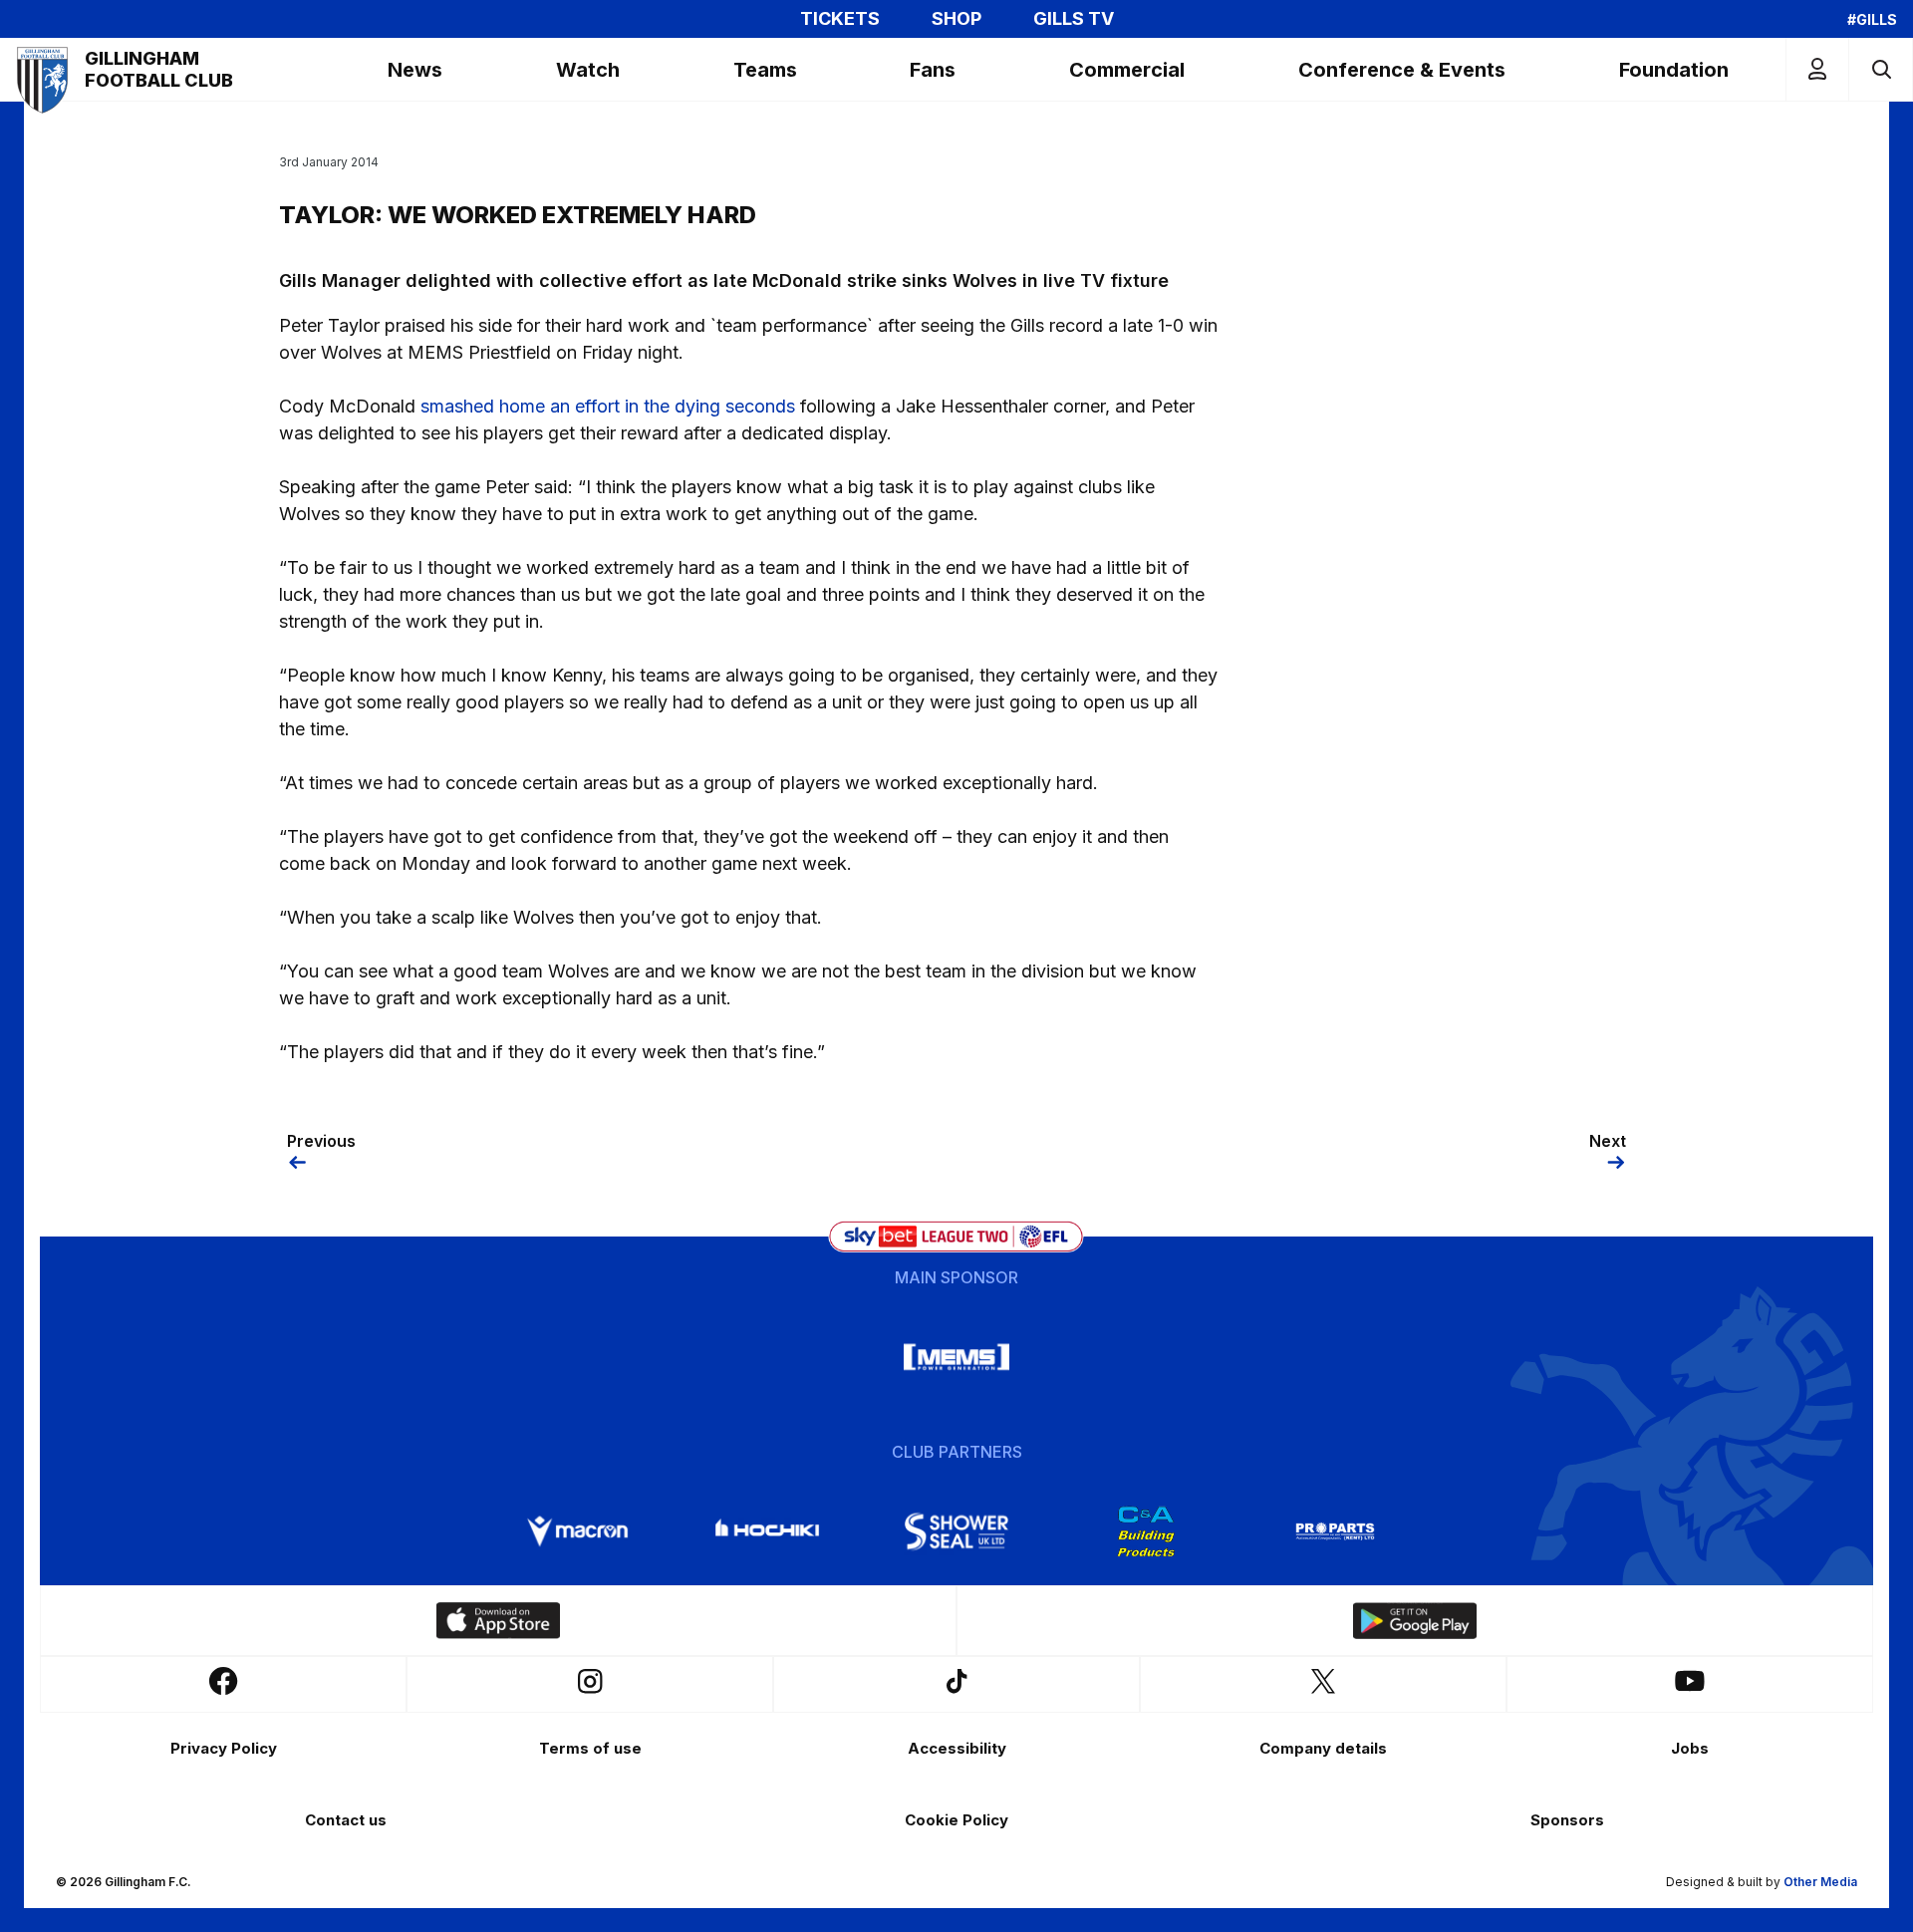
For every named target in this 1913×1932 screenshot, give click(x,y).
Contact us (346, 1820)
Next (1608, 1141)
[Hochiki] (767, 1531)
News (415, 70)
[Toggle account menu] (1817, 69)
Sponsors (1567, 1820)
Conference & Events (1402, 70)
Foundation (1674, 70)
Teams (765, 70)
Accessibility (957, 1748)
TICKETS (840, 19)
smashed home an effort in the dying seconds (608, 406)
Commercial (1127, 70)
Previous (321, 1141)
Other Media (1820, 1882)
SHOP (956, 19)
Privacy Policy (224, 1748)
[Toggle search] (1881, 69)
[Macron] (578, 1531)
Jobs (1690, 1748)
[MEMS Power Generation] (956, 1357)
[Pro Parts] (1335, 1531)
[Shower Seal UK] (956, 1531)
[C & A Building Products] (1146, 1531)
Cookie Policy (956, 1820)
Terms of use (590, 1748)
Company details (1323, 1748)
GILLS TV (1074, 19)
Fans (933, 70)
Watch (588, 70)
